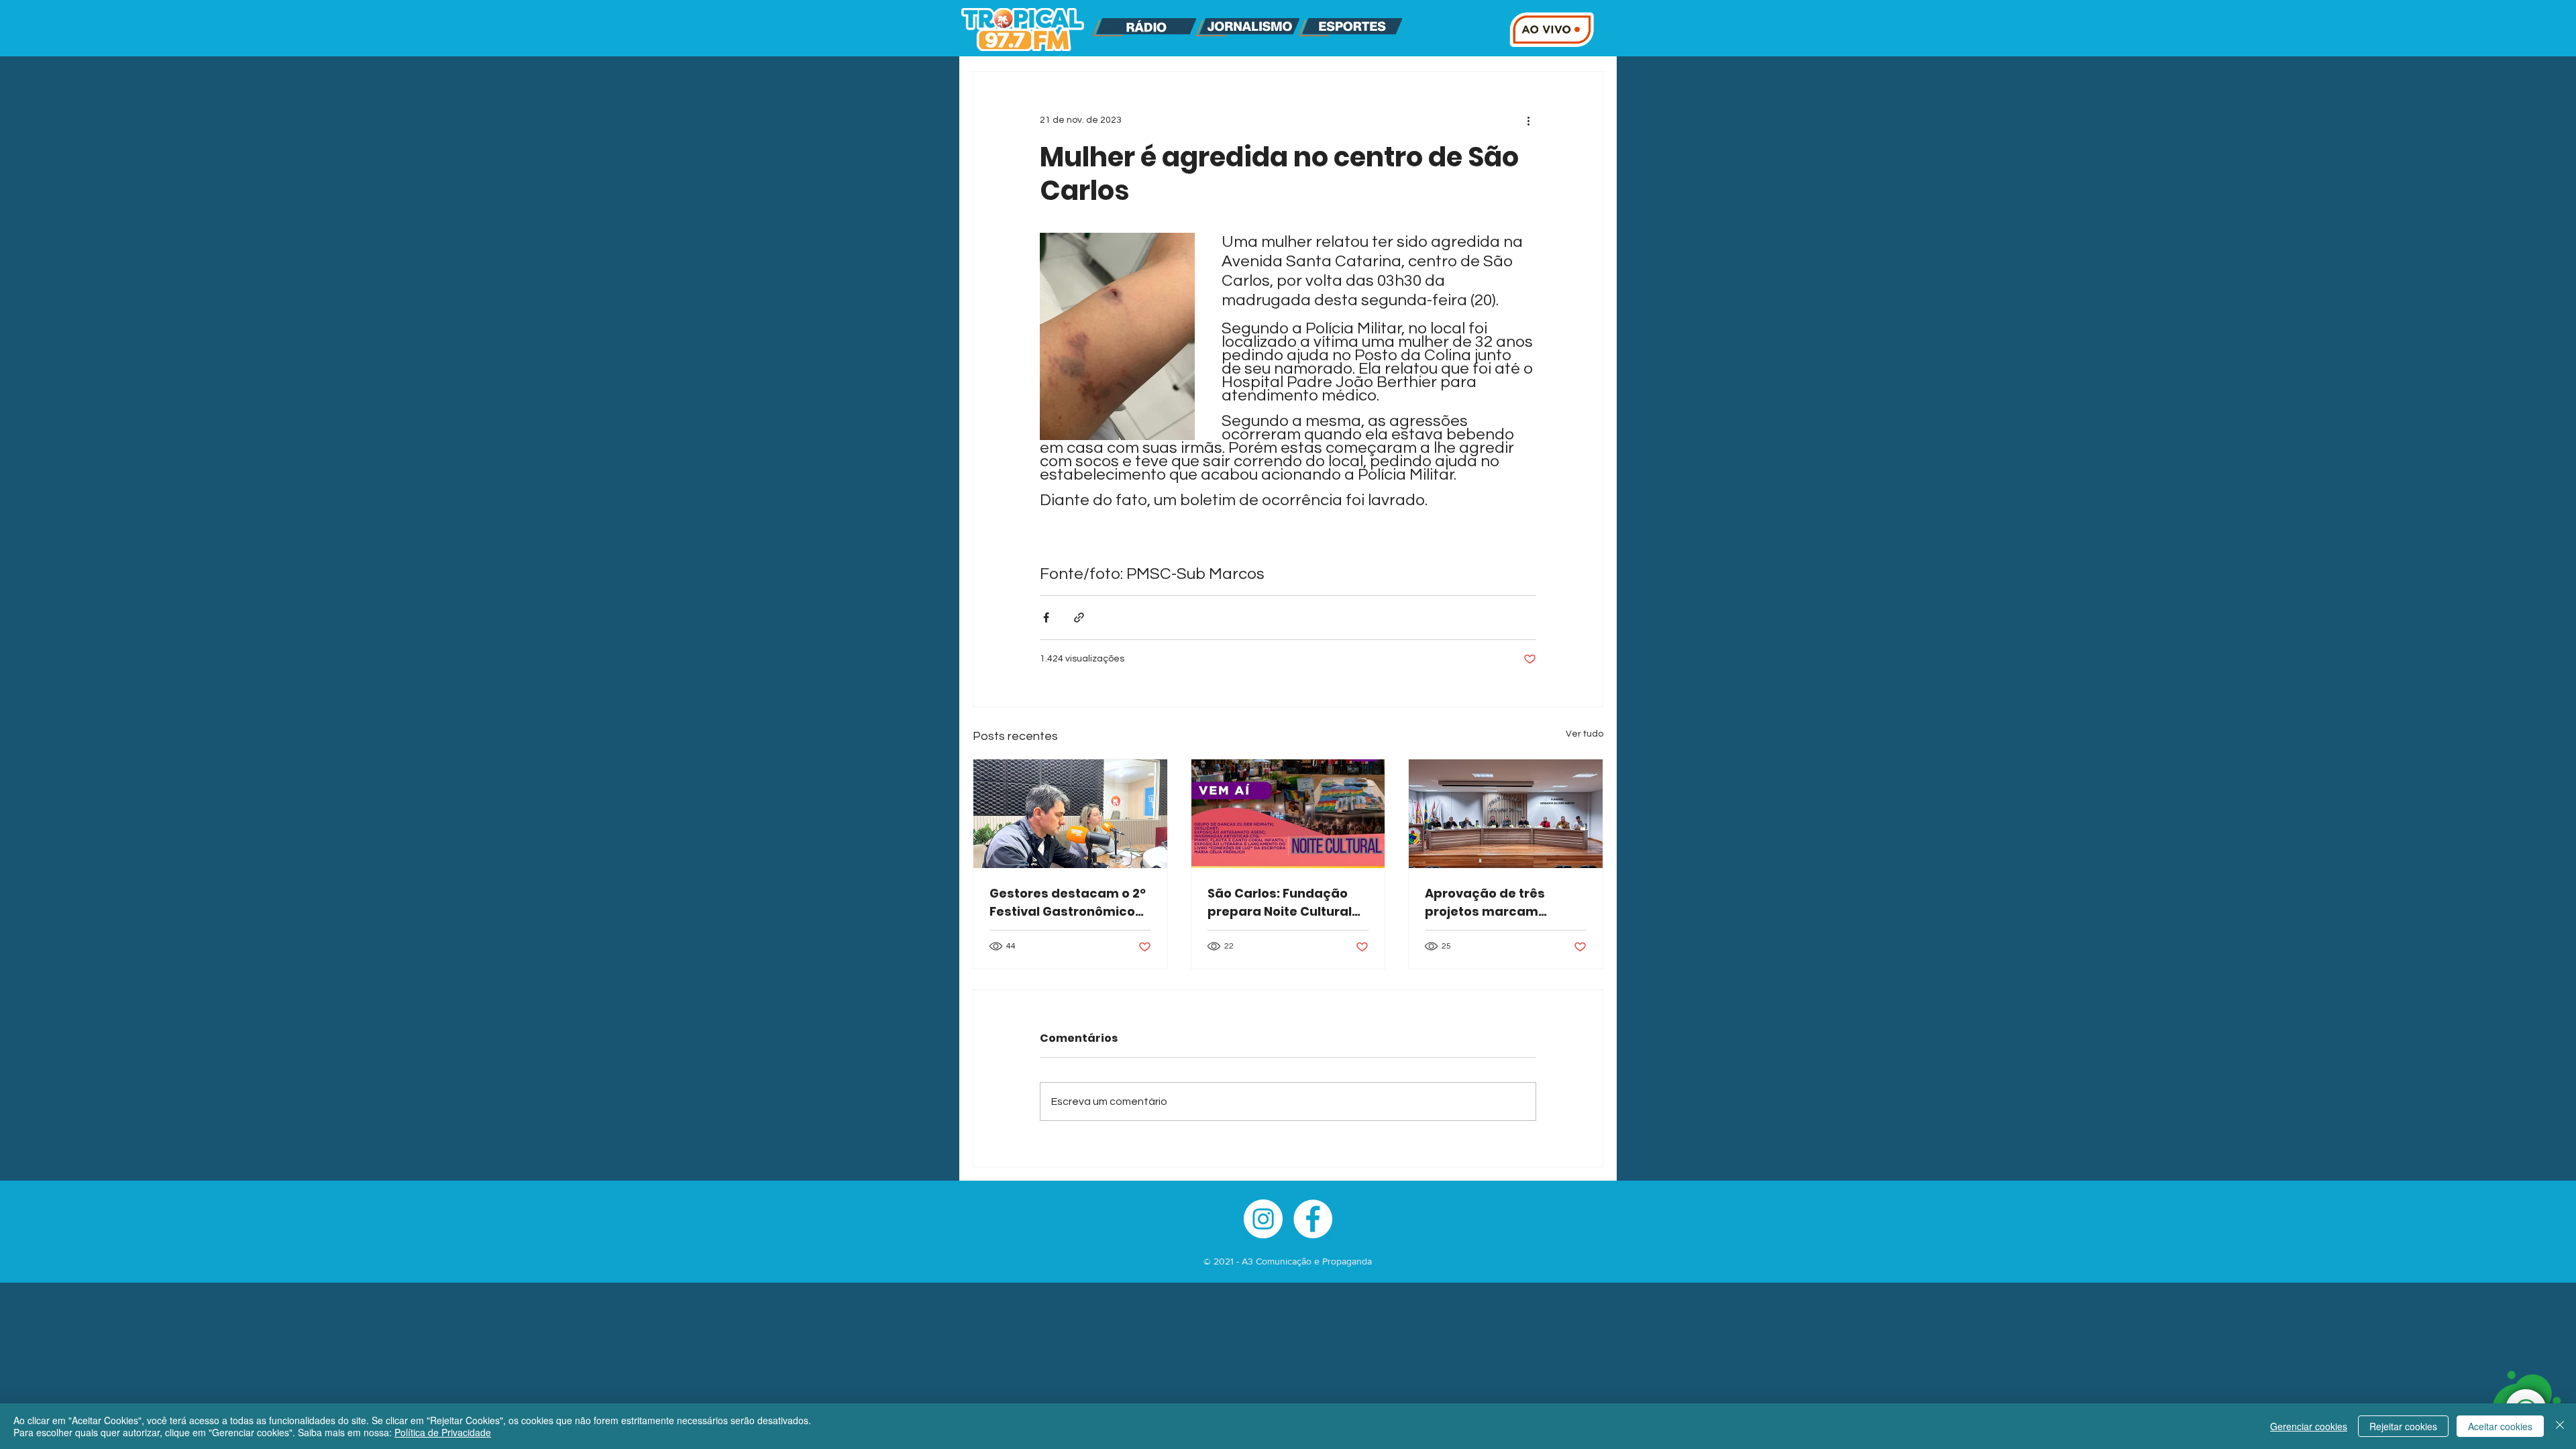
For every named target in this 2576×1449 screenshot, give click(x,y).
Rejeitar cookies (2403, 1426)
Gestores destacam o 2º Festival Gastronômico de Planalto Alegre (1068, 903)
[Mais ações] (1528, 120)
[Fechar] (2560, 1426)
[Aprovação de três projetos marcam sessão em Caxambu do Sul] (1506, 814)
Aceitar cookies (2500, 1426)
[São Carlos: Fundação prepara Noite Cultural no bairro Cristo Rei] (1288, 814)
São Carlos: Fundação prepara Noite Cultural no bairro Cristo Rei (1280, 903)
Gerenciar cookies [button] (2309, 1426)
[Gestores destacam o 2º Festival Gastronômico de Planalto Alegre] (1070, 814)
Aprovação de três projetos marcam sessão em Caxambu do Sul (1503, 903)
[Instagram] (1263, 1219)
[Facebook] (1313, 1219)
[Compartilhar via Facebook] (1046, 618)
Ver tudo (1585, 734)
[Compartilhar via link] (1079, 618)
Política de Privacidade (443, 1432)
